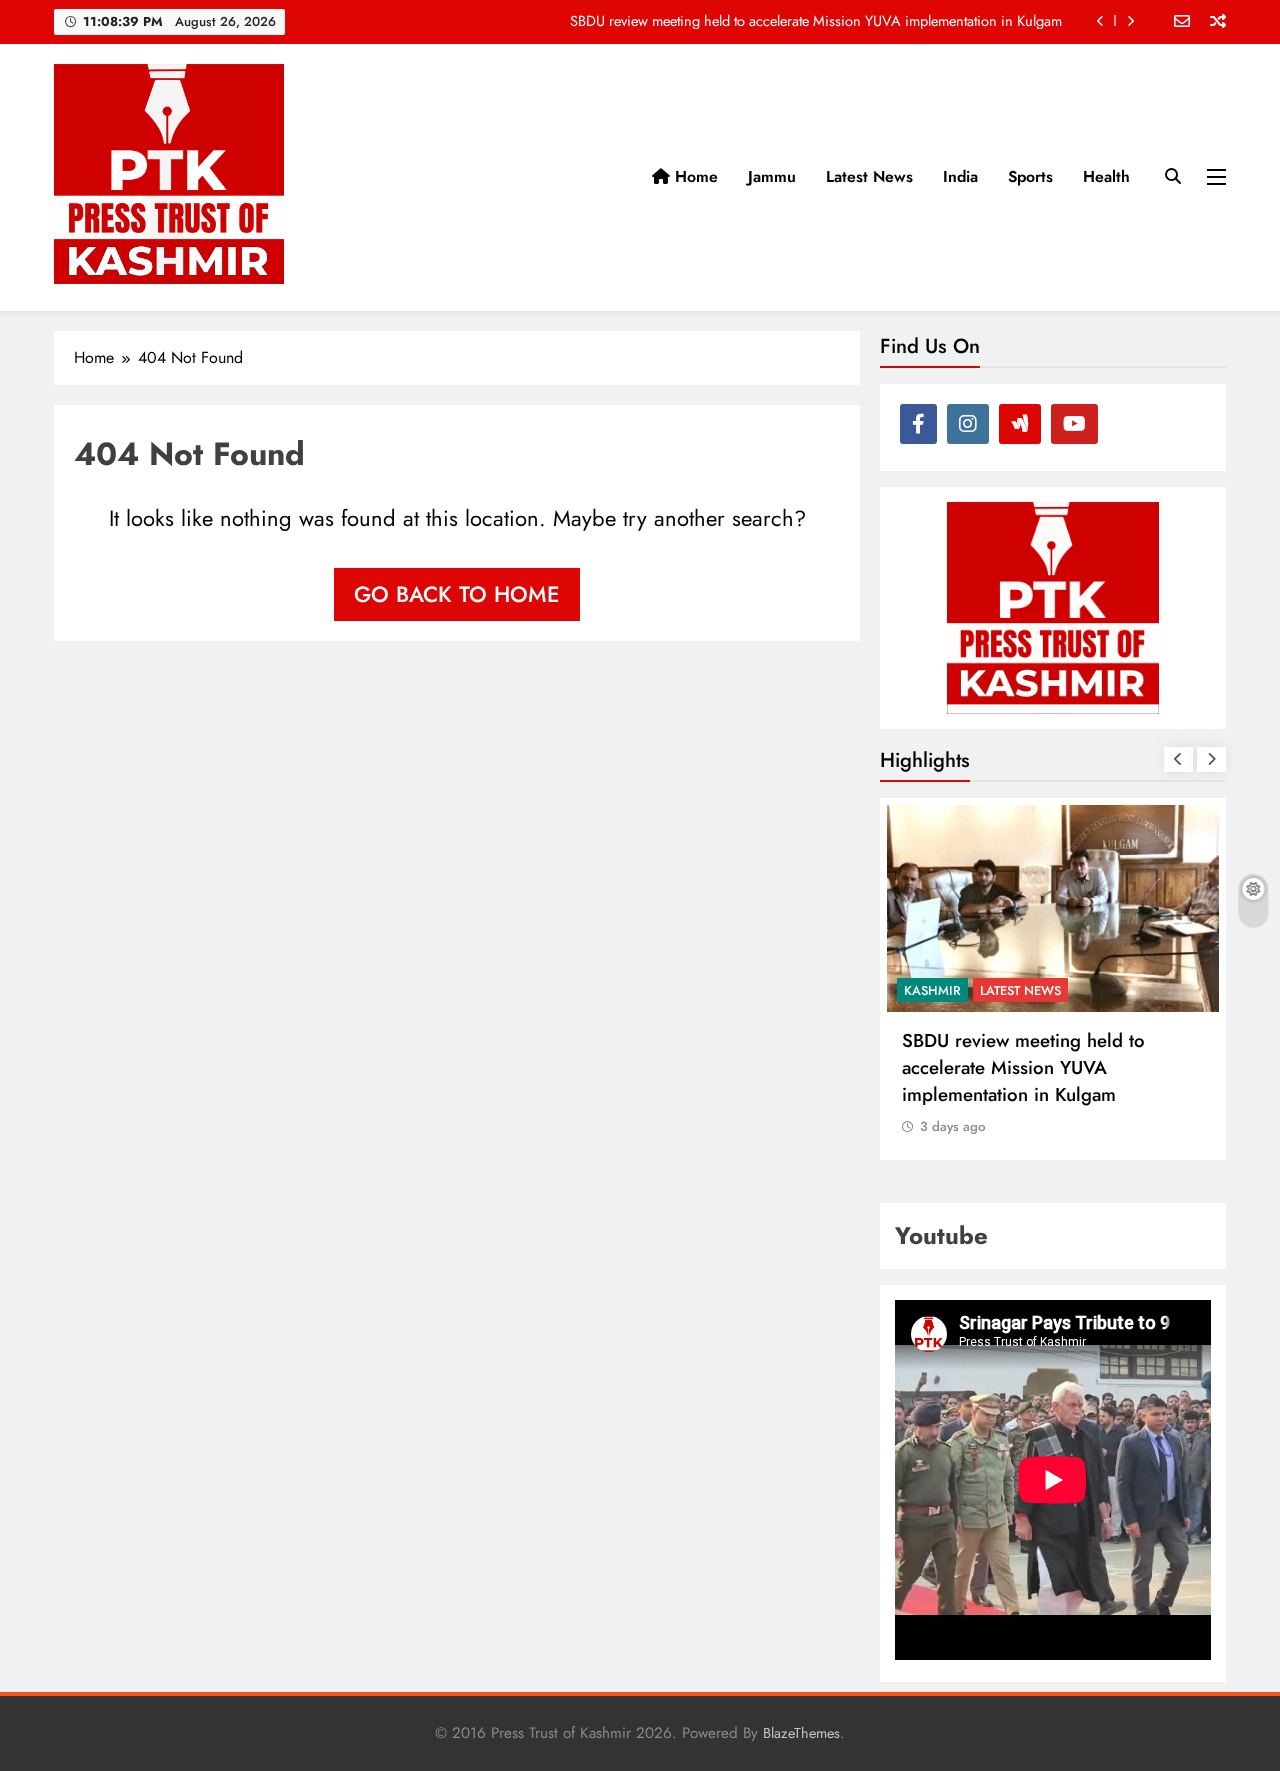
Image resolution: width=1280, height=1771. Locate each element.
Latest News (869, 176)
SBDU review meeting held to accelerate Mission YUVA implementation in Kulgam (816, 21)
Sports (1030, 176)
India (960, 176)
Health (1106, 176)
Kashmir (932, 990)
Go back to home (457, 594)
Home (694, 176)
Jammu (772, 176)
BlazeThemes (801, 1733)
